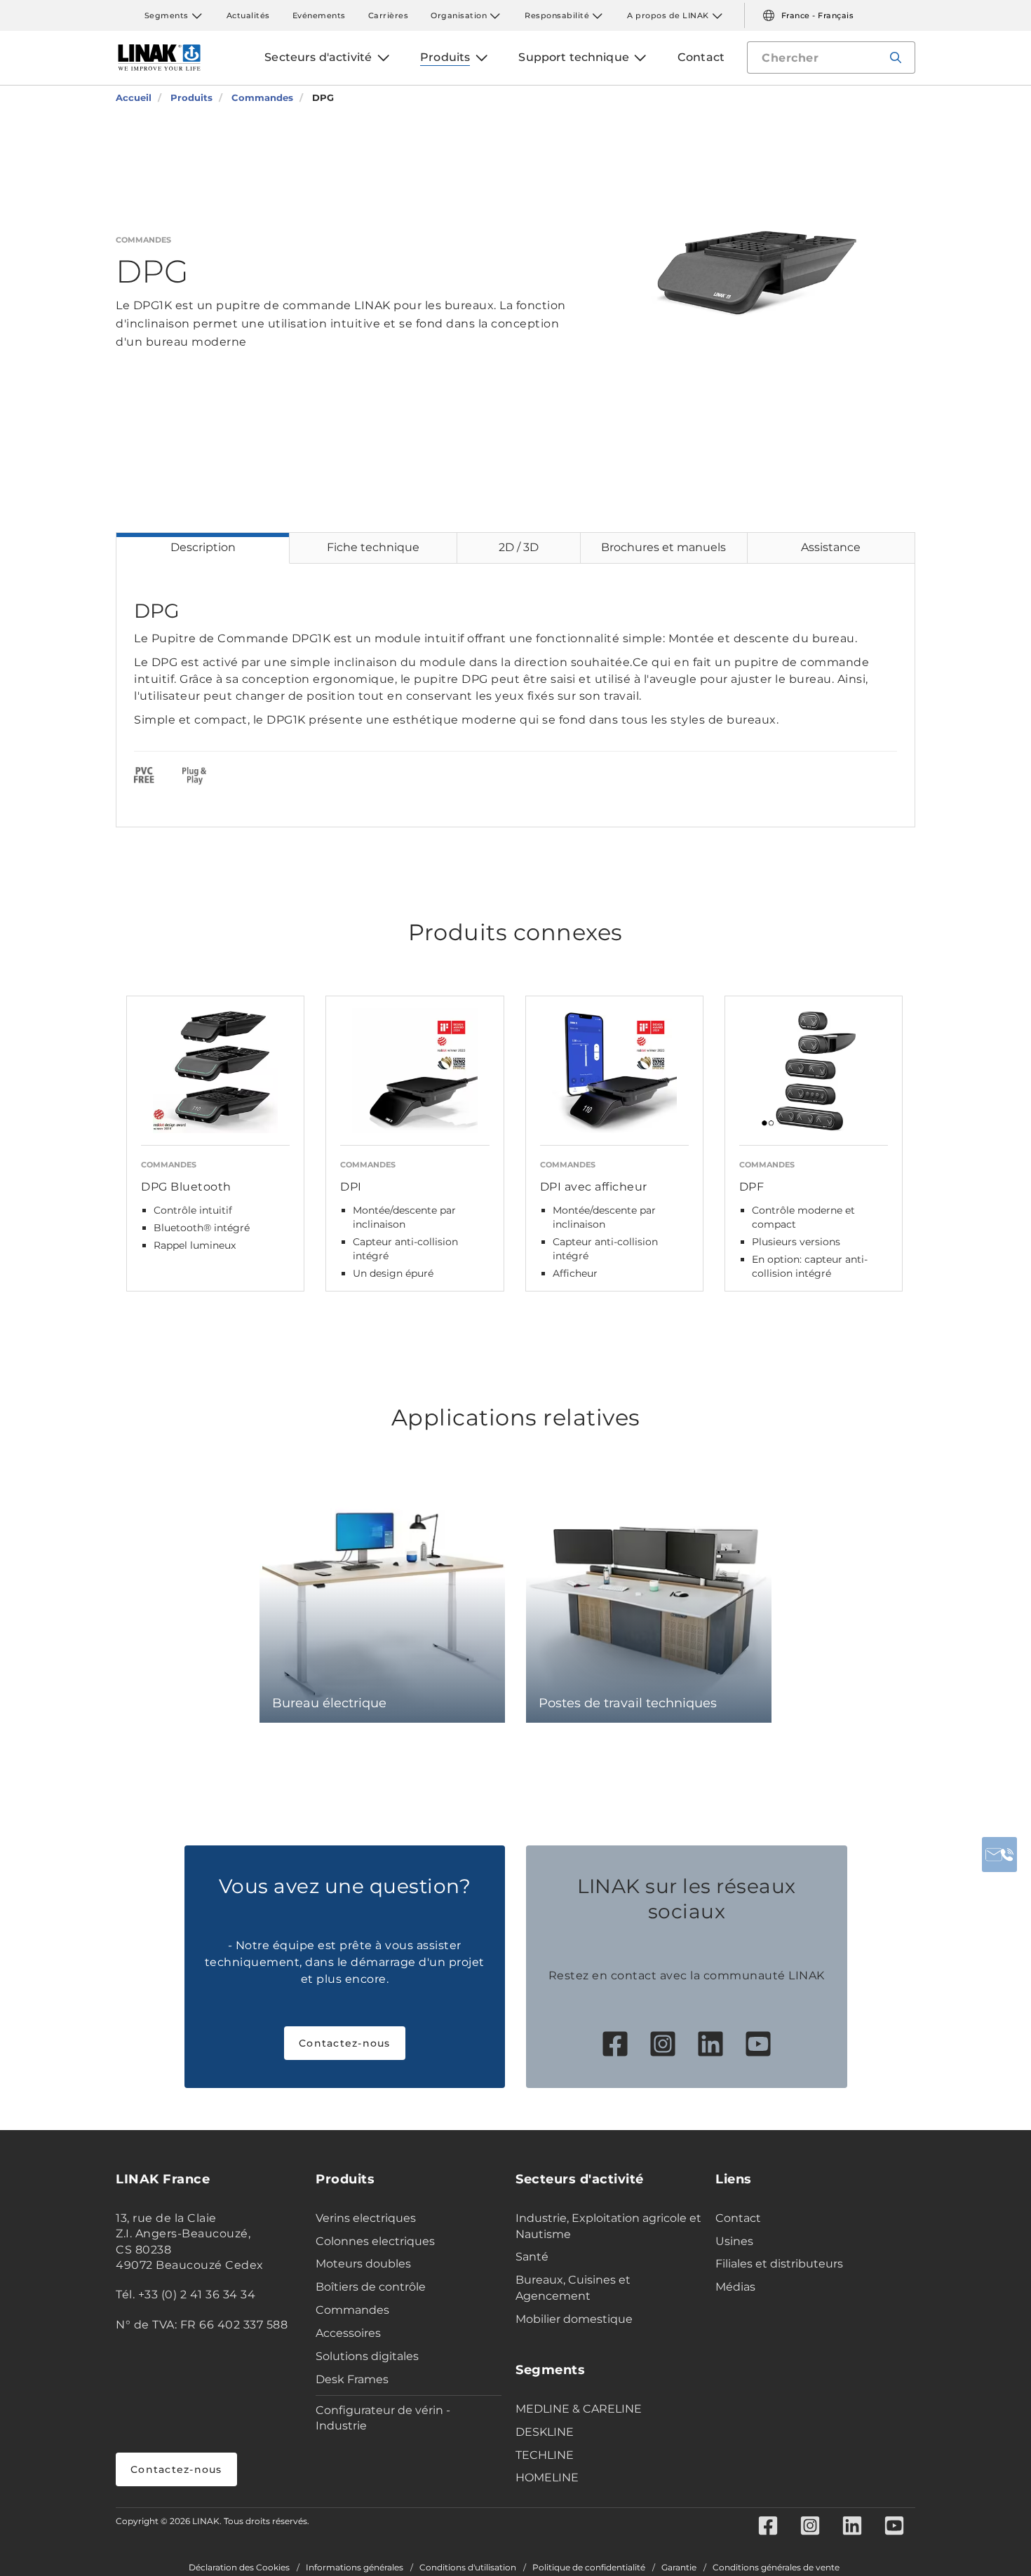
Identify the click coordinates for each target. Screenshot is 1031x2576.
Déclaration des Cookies (239, 2568)
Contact (738, 2218)
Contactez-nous (345, 2043)
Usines (734, 2241)
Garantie (679, 2568)
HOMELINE (547, 2477)
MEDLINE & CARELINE (579, 2409)
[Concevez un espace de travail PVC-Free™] (144, 778)
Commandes (352, 2310)
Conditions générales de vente (776, 2568)
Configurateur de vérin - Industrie (383, 2418)
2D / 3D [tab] (519, 547)
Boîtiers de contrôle (371, 2287)
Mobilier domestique (574, 2319)
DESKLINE (545, 2432)
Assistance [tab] (831, 547)
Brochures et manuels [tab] (663, 547)
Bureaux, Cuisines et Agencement (573, 2288)
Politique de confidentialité (589, 2568)
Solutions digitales (367, 2356)
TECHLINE (545, 2455)
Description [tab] (203, 547)
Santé (532, 2257)
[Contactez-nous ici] (999, 1855)
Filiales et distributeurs (779, 2264)
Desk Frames (352, 2379)
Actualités (248, 15)
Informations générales (355, 2568)
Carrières (389, 15)
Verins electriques (366, 2218)
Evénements (319, 15)
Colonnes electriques (375, 2241)
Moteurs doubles (363, 2264)
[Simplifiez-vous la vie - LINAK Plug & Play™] (194, 778)
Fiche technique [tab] (373, 547)
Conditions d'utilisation (468, 2568)
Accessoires (348, 2333)
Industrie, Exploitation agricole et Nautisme (608, 2226)
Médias (735, 2287)
